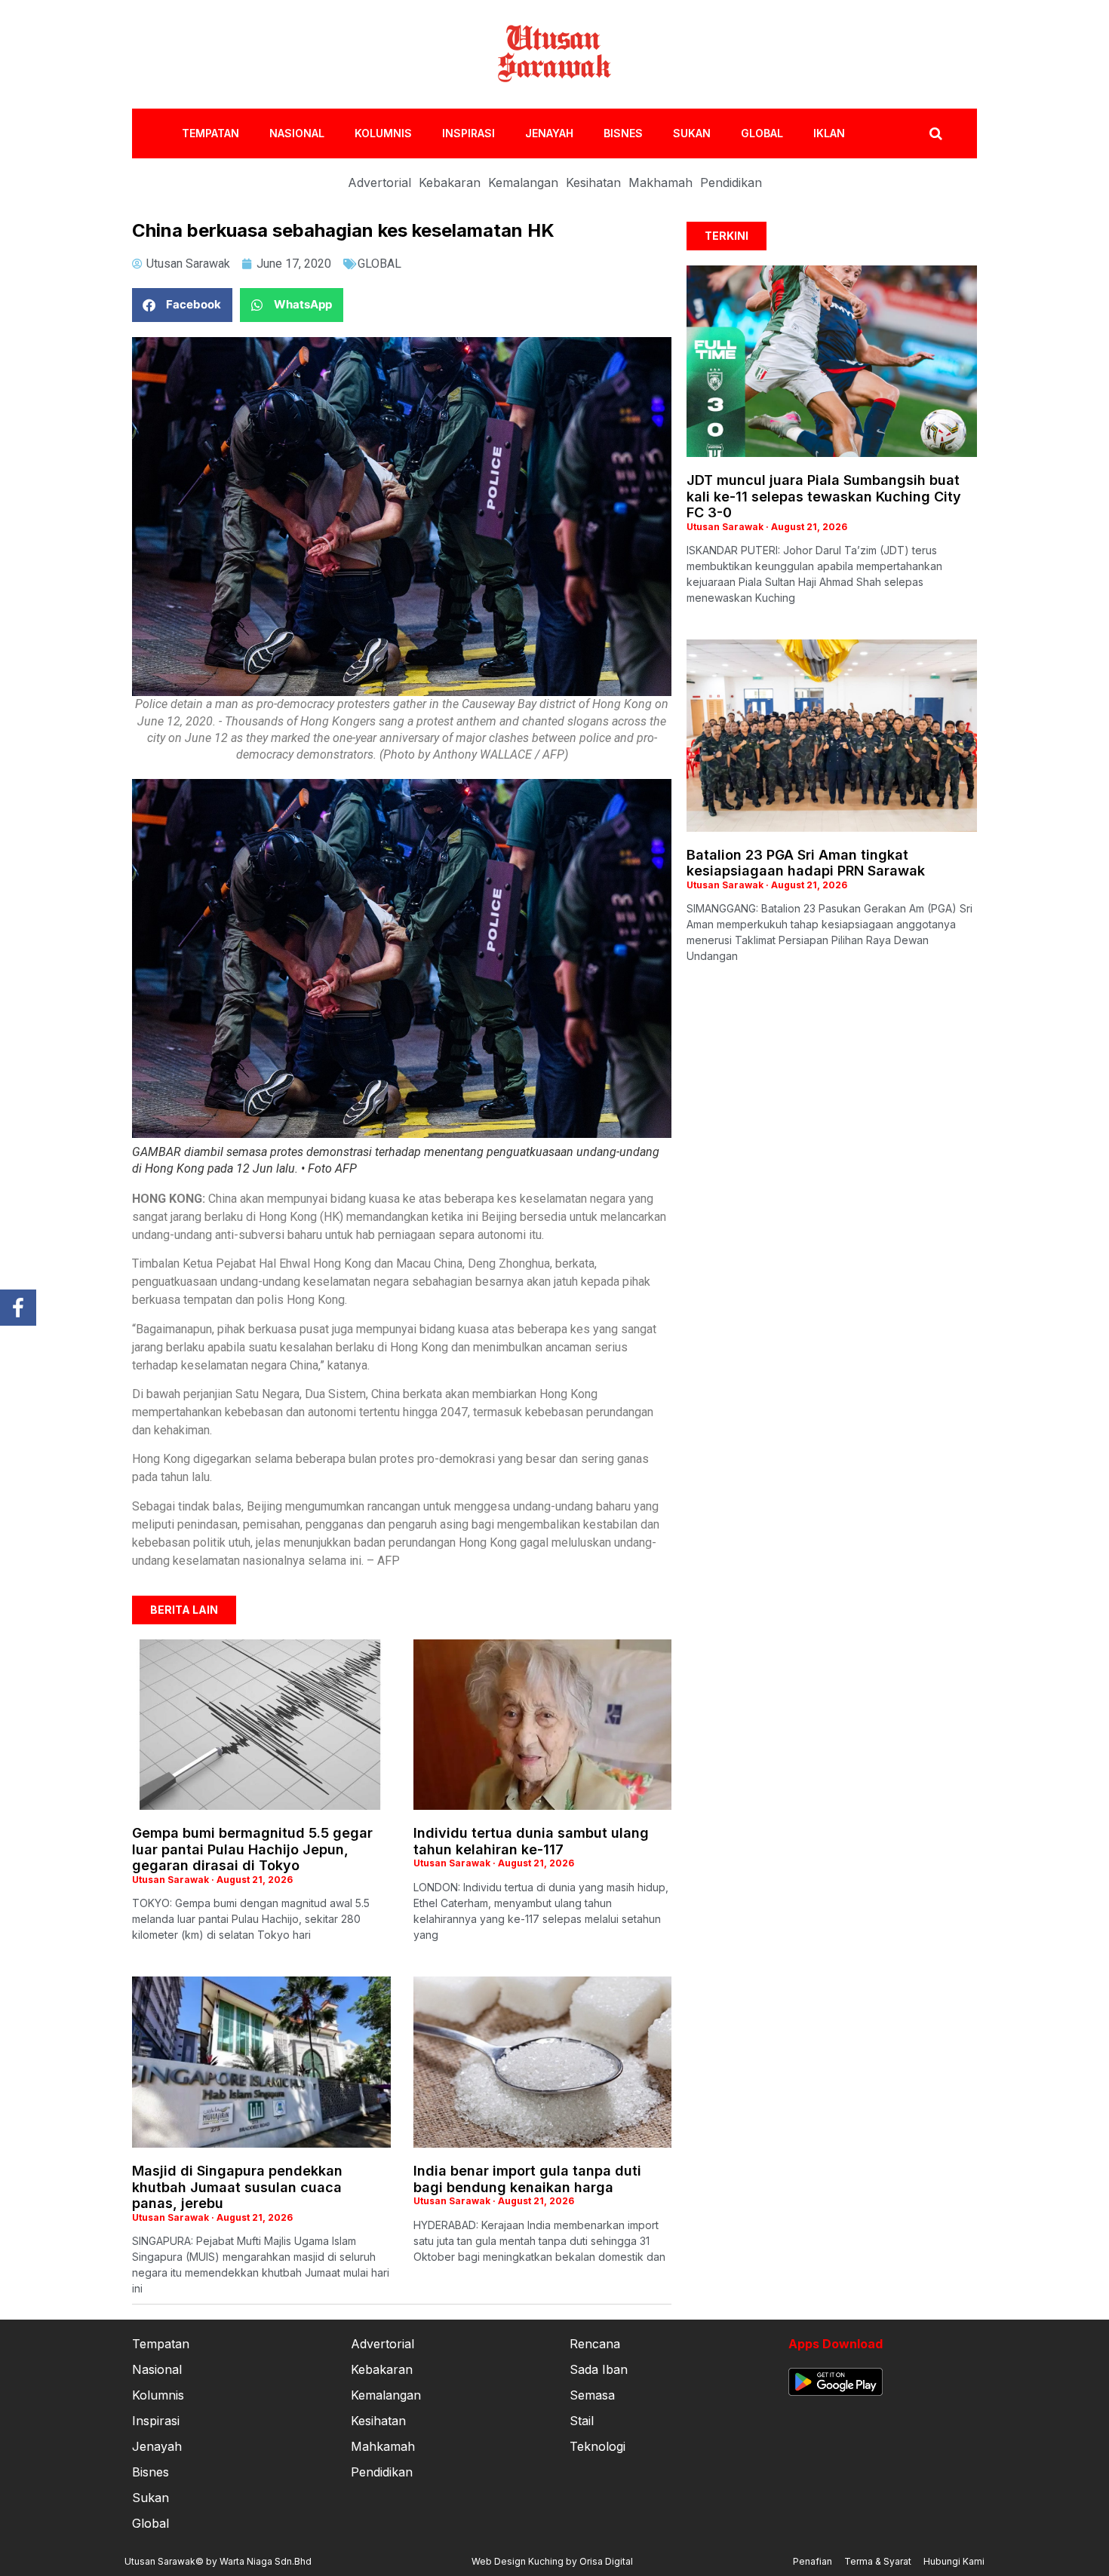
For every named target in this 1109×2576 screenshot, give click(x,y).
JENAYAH (549, 133)
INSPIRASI (468, 133)
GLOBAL (762, 133)
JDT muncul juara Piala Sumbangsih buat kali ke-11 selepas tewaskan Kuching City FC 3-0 (824, 496)
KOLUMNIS (383, 133)
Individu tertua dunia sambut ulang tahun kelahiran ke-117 (531, 1841)
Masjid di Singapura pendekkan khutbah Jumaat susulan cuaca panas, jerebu (237, 2187)
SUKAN (692, 133)
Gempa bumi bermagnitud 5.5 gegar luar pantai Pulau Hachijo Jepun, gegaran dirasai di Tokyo (252, 1849)
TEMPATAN (210, 133)
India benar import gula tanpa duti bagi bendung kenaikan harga (527, 2179)
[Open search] (936, 133)
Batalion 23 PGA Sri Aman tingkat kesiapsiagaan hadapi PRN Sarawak (806, 863)
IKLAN (829, 133)
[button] (182, 305)
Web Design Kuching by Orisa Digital (552, 2561)
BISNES (623, 133)
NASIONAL (297, 133)
